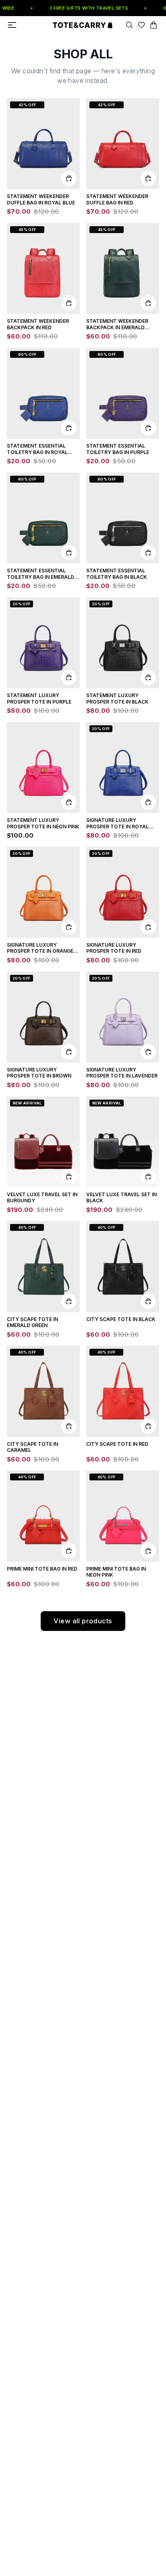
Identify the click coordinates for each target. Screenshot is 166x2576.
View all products (83, 1621)
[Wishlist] (141, 25)
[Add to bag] (69, 178)
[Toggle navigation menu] (12, 25)
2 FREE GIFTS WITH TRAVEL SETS (84, 8)
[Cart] (154, 25)
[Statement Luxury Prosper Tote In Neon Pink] (43, 768)
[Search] (129, 25)
